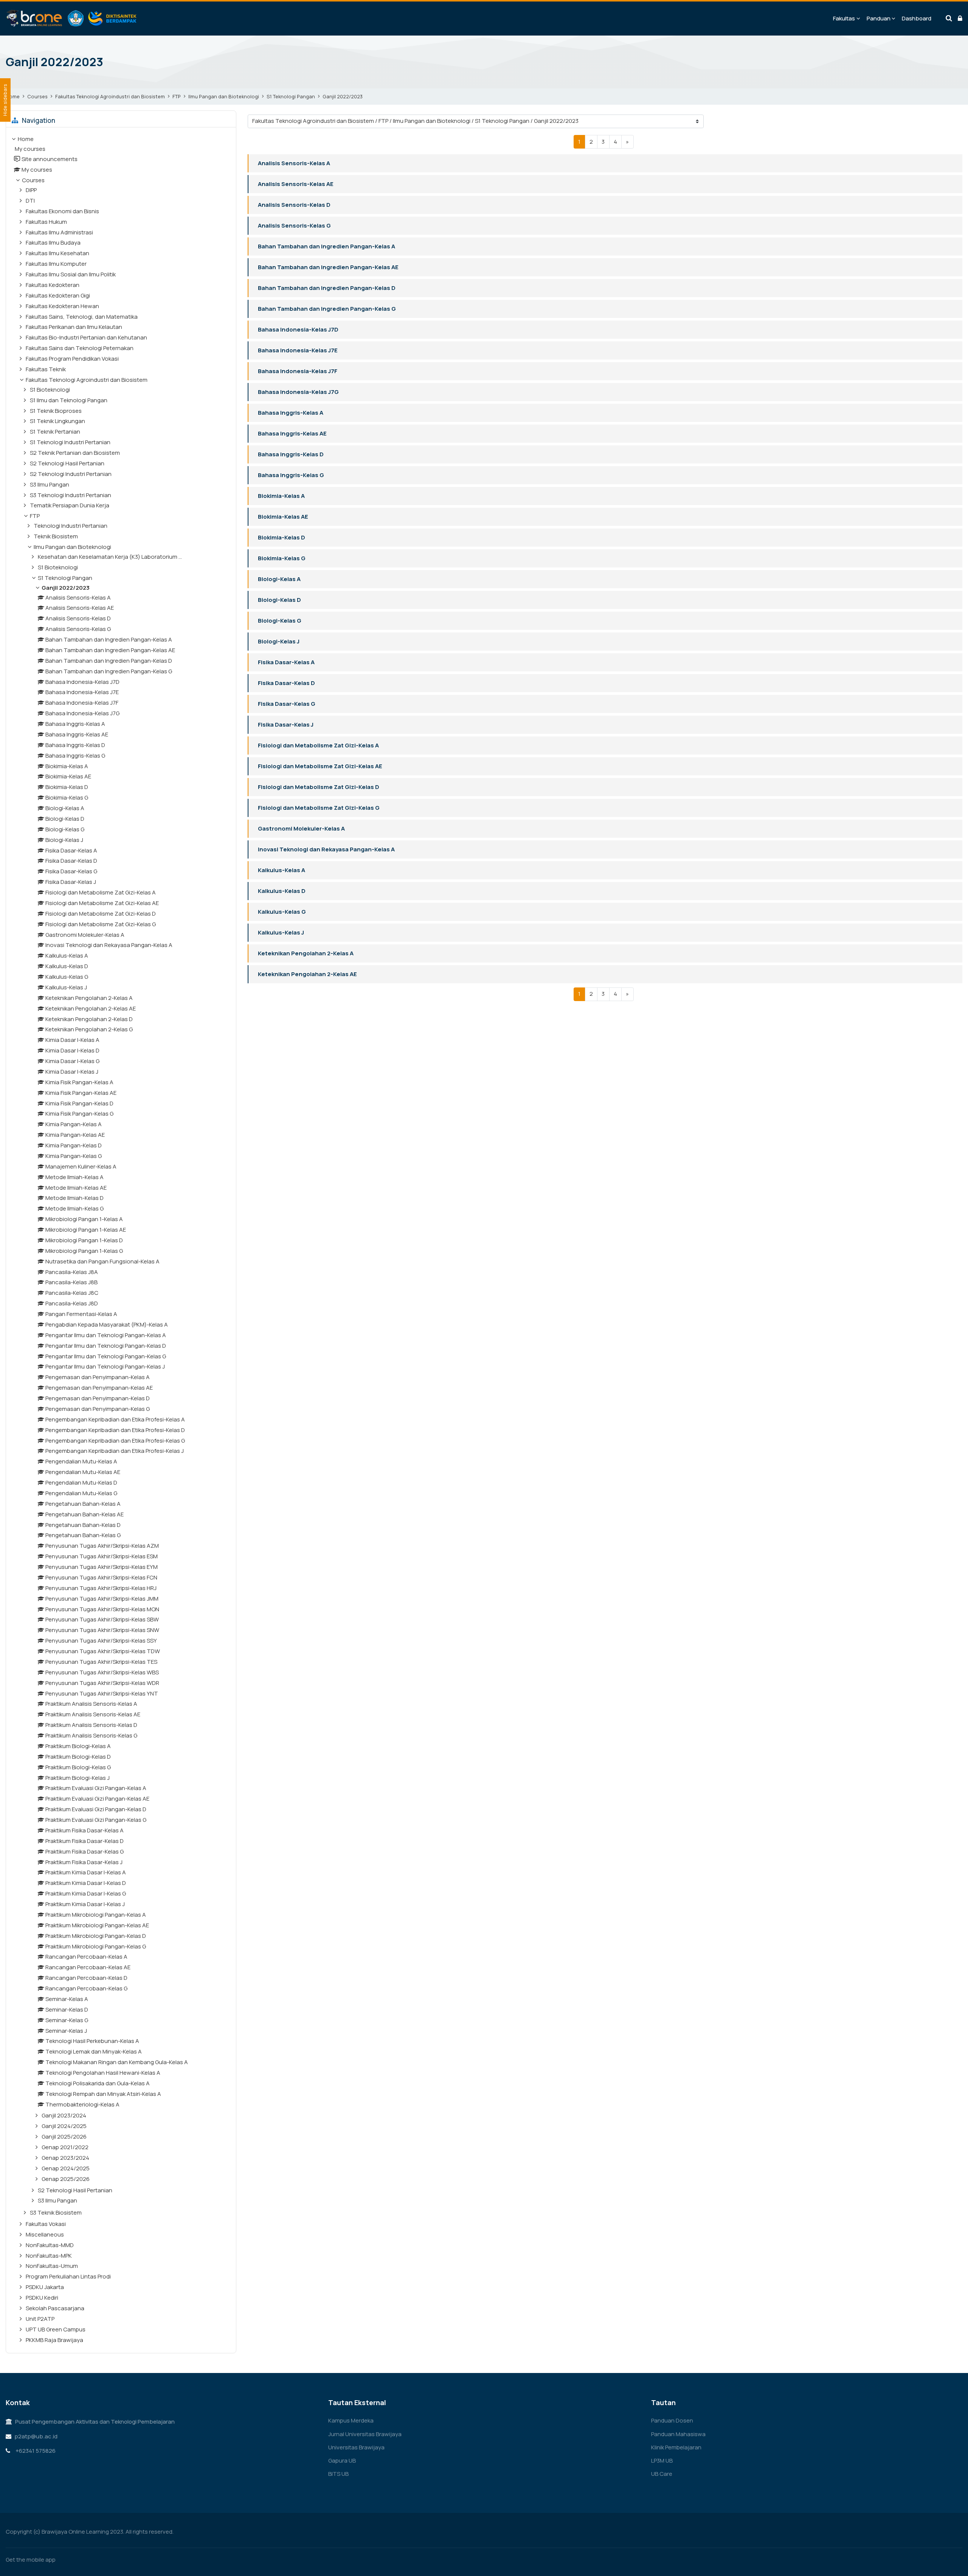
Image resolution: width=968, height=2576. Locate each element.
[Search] (949, 19)
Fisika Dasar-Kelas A (286, 662)
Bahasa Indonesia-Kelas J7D (298, 329)
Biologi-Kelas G (280, 621)
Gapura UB (342, 2461)
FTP (177, 96)
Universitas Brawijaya (356, 2447)
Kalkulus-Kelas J (281, 932)
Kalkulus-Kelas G (282, 912)
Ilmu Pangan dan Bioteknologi (224, 96)
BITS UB (338, 2474)
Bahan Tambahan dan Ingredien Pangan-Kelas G (327, 309)
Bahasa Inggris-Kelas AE (292, 433)
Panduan (879, 18)
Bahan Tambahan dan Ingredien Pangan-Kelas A (327, 246)
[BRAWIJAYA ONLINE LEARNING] (72, 19)
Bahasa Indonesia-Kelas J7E (298, 350)
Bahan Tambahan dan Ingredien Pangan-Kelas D (327, 288)
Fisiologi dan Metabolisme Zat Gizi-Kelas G (319, 808)
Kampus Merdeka (351, 2420)
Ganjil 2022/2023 (343, 96)
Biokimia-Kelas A (281, 496)
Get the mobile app (31, 2560)
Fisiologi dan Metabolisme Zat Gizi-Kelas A (318, 745)
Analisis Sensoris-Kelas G (294, 226)
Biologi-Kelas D (279, 600)
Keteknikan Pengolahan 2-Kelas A (306, 953)
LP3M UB (662, 2461)
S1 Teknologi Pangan (291, 96)
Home (13, 96)
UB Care (662, 2474)
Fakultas (844, 18)
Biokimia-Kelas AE (283, 517)
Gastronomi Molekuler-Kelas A (301, 828)
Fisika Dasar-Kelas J (286, 725)
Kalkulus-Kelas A (282, 870)
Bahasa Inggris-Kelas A (291, 413)
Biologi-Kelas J (279, 641)
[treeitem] (121, 1240)
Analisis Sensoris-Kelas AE (296, 184)
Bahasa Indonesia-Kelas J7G (298, 392)
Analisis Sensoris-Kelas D (294, 205)
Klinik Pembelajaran (676, 2447)
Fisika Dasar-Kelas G (287, 704)
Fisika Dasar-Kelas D (286, 683)
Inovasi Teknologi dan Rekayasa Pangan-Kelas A (326, 849)
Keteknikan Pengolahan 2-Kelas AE (307, 974)
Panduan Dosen (672, 2420)
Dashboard (917, 18)
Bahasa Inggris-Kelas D (291, 454)
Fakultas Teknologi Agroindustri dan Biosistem (110, 96)
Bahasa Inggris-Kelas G (291, 475)
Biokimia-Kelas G (282, 558)
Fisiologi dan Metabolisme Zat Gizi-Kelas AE (320, 766)
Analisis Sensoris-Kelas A (294, 163)
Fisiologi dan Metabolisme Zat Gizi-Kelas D (319, 787)
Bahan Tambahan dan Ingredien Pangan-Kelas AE (328, 267)
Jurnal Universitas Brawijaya (365, 2434)
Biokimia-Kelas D (282, 537)
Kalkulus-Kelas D (282, 891)
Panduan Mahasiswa (678, 2434)
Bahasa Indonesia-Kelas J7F (298, 371)
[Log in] (960, 19)
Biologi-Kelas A (279, 579)
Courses (37, 96)
